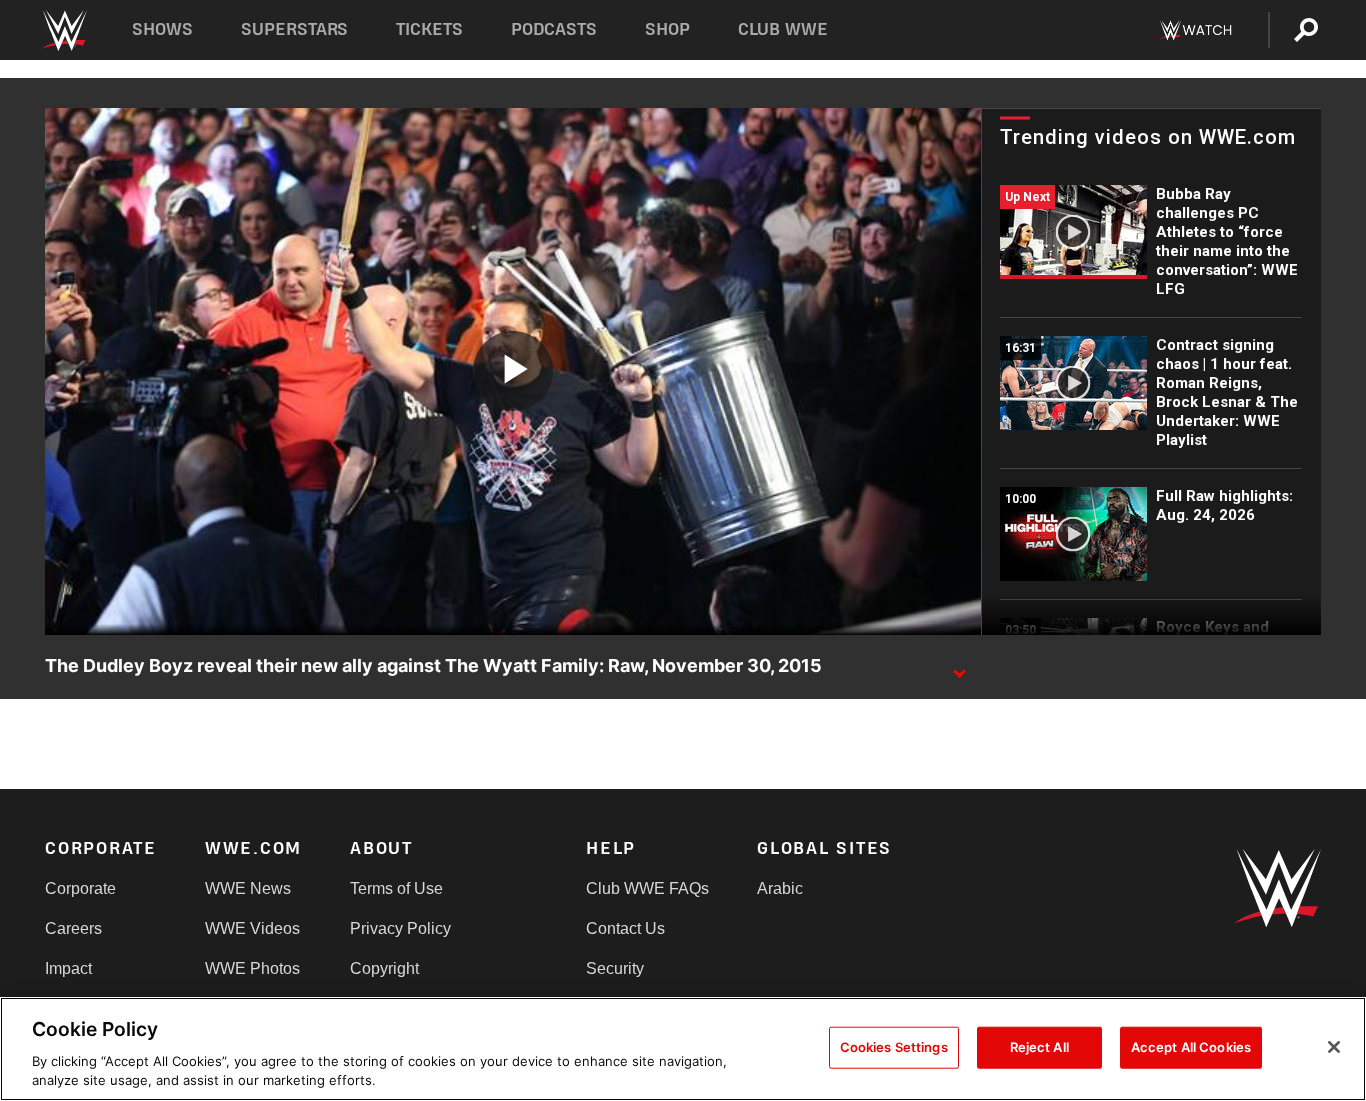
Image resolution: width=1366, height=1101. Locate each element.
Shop (667, 29)
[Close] (1334, 1047)
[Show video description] (959, 667)
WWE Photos (252, 968)
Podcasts (554, 29)
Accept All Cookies (1191, 1047)
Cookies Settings (894, 1047)
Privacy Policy (400, 928)
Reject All (1039, 1047)
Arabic (780, 888)
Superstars (295, 29)
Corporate (80, 888)
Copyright (384, 968)
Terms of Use (396, 888)
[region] (683, 1049)
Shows (162, 29)
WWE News (248, 888)
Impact (68, 968)
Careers (73, 928)
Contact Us (625, 928)
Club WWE (783, 29)
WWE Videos (252, 928)
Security (615, 968)
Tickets (429, 29)
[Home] (63, 30)
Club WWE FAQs (647, 888)
